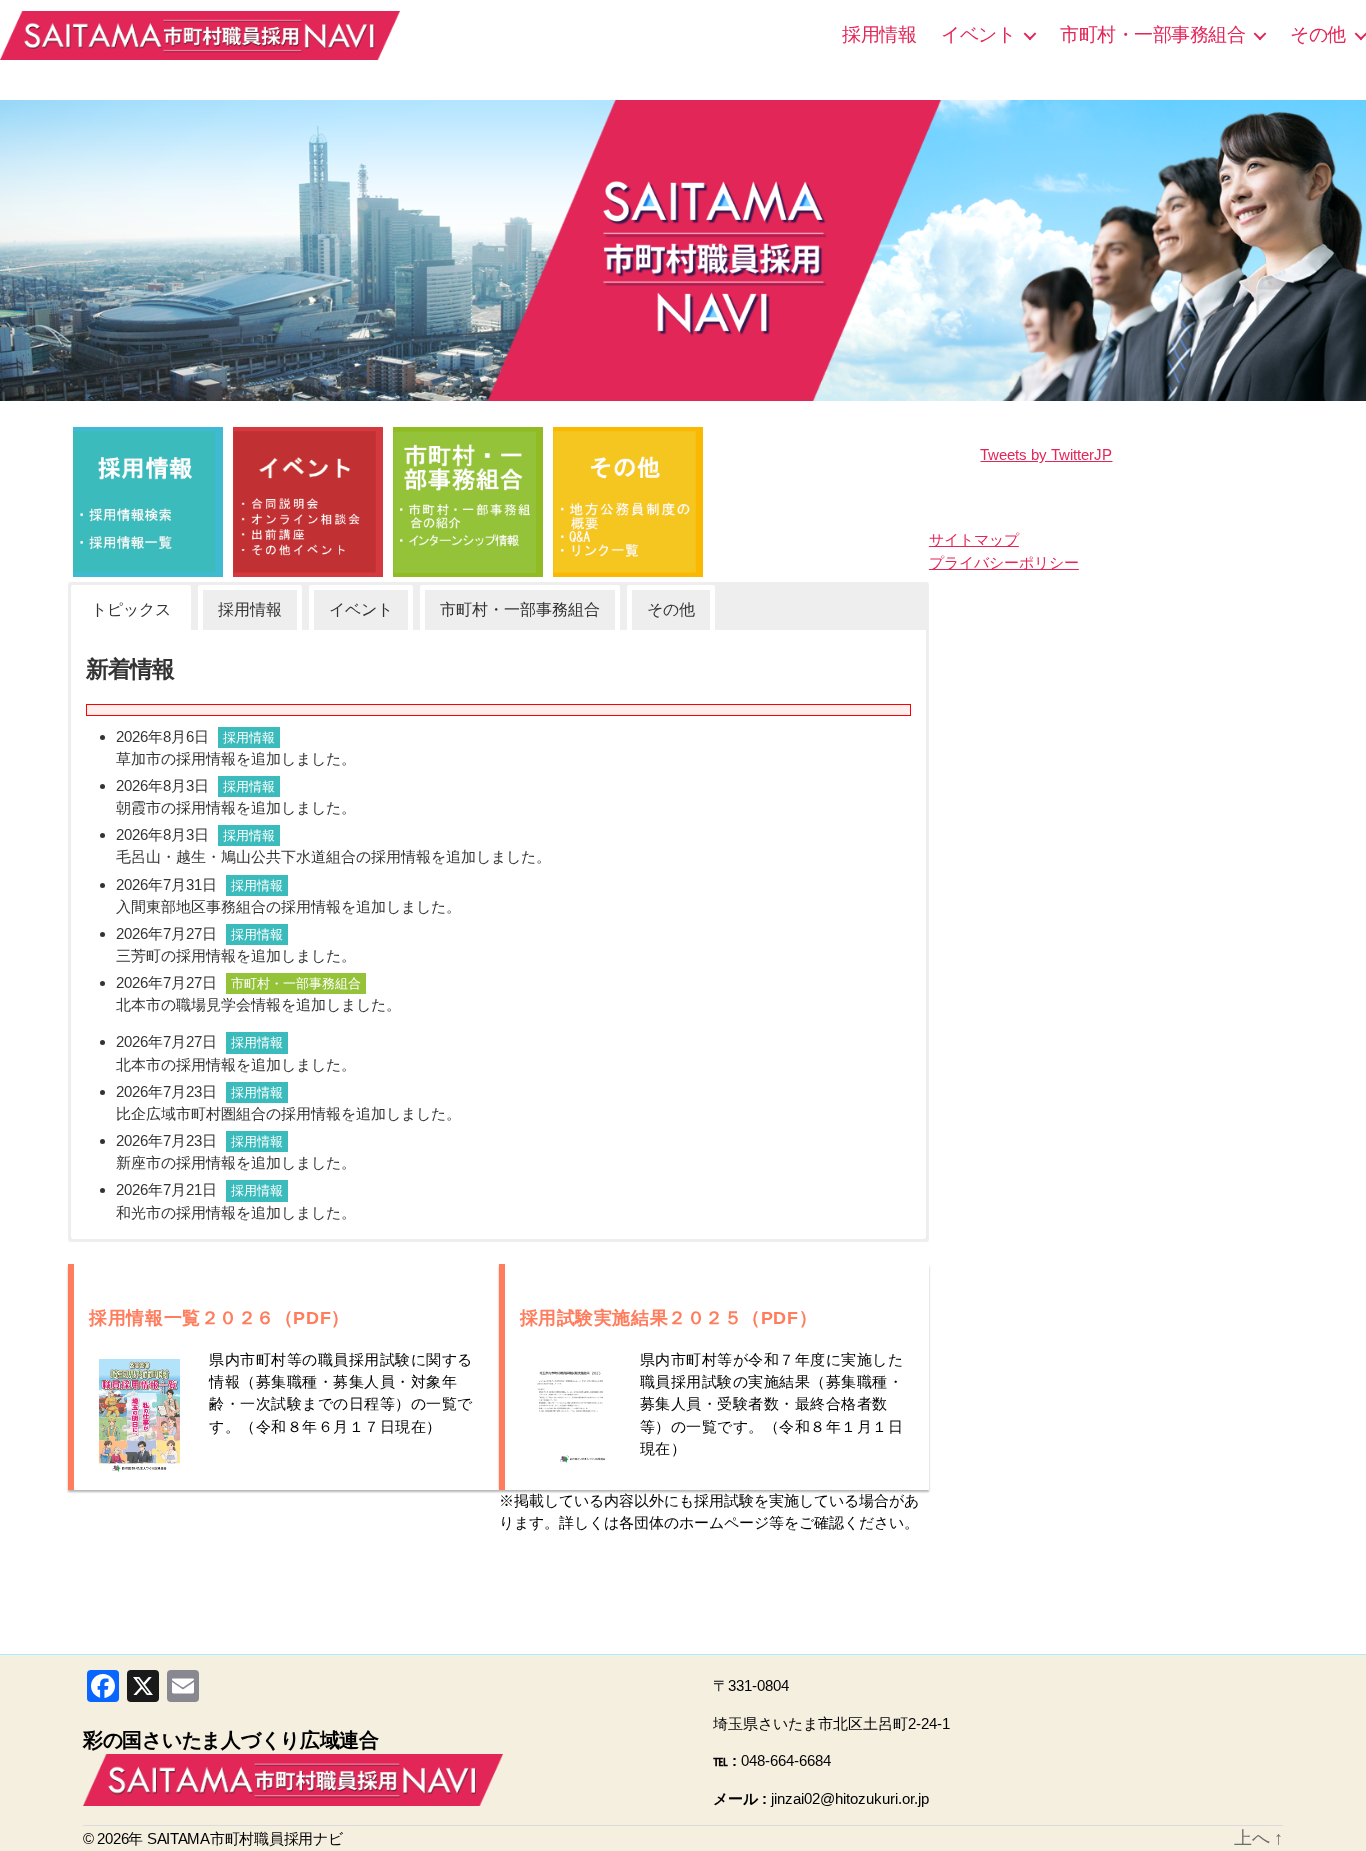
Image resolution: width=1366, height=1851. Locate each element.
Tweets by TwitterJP (1046, 454)
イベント (978, 34)
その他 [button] (671, 609)
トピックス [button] (131, 609)
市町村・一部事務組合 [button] (520, 609)
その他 (1318, 34)
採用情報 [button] (250, 609)
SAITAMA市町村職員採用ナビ (200, 35)
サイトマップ (974, 539)
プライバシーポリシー (1004, 562)
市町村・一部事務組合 (1152, 34)
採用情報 (879, 34)
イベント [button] (361, 609)
